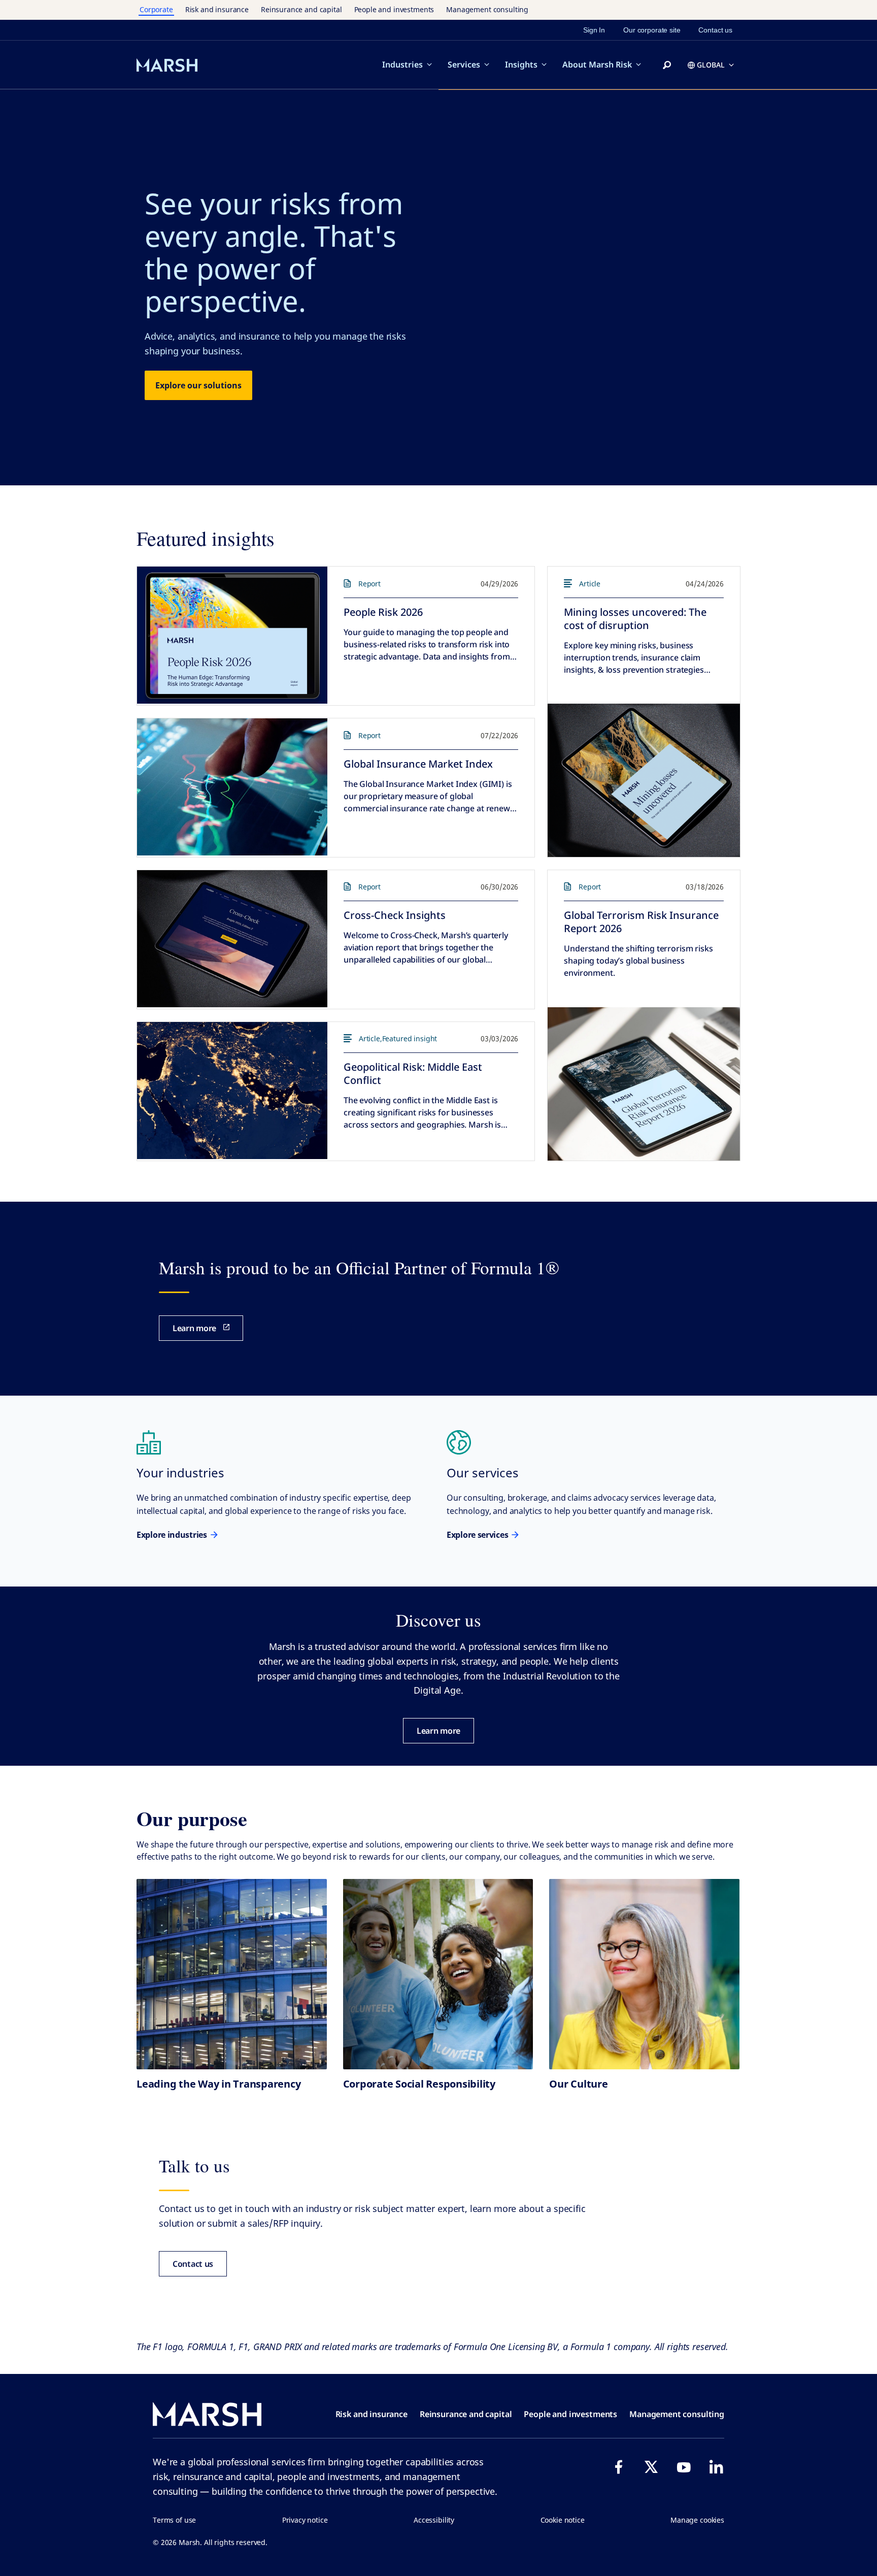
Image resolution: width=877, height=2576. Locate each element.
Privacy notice (305, 2520)
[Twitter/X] (651, 2467)
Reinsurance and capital (301, 9)
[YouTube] (684, 2467)
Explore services (477, 1535)
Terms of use (174, 2520)
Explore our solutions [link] (198, 385)
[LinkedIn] (716, 2467)
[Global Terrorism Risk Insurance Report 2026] (644, 1084)
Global (711, 65)
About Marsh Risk (597, 64)
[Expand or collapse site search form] (667, 65)
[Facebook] (619, 2467)
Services (464, 64)
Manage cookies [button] (697, 2520)
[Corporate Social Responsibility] (438, 1974)
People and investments (394, 9)
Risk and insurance (217, 9)
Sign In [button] (594, 30)
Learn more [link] (194, 1328)
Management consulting (487, 9)
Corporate (156, 9)
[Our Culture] (644, 1974)
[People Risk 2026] (232, 635)
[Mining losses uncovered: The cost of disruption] (644, 780)
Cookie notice (563, 2520)
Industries (402, 64)
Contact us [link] (715, 30)
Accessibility (434, 2520)
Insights (521, 64)
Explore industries (172, 1535)
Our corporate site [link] (652, 30)
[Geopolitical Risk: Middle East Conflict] (232, 1091)
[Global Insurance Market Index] (232, 787)
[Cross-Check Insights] (232, 939)
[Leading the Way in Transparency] (232, 1974)
